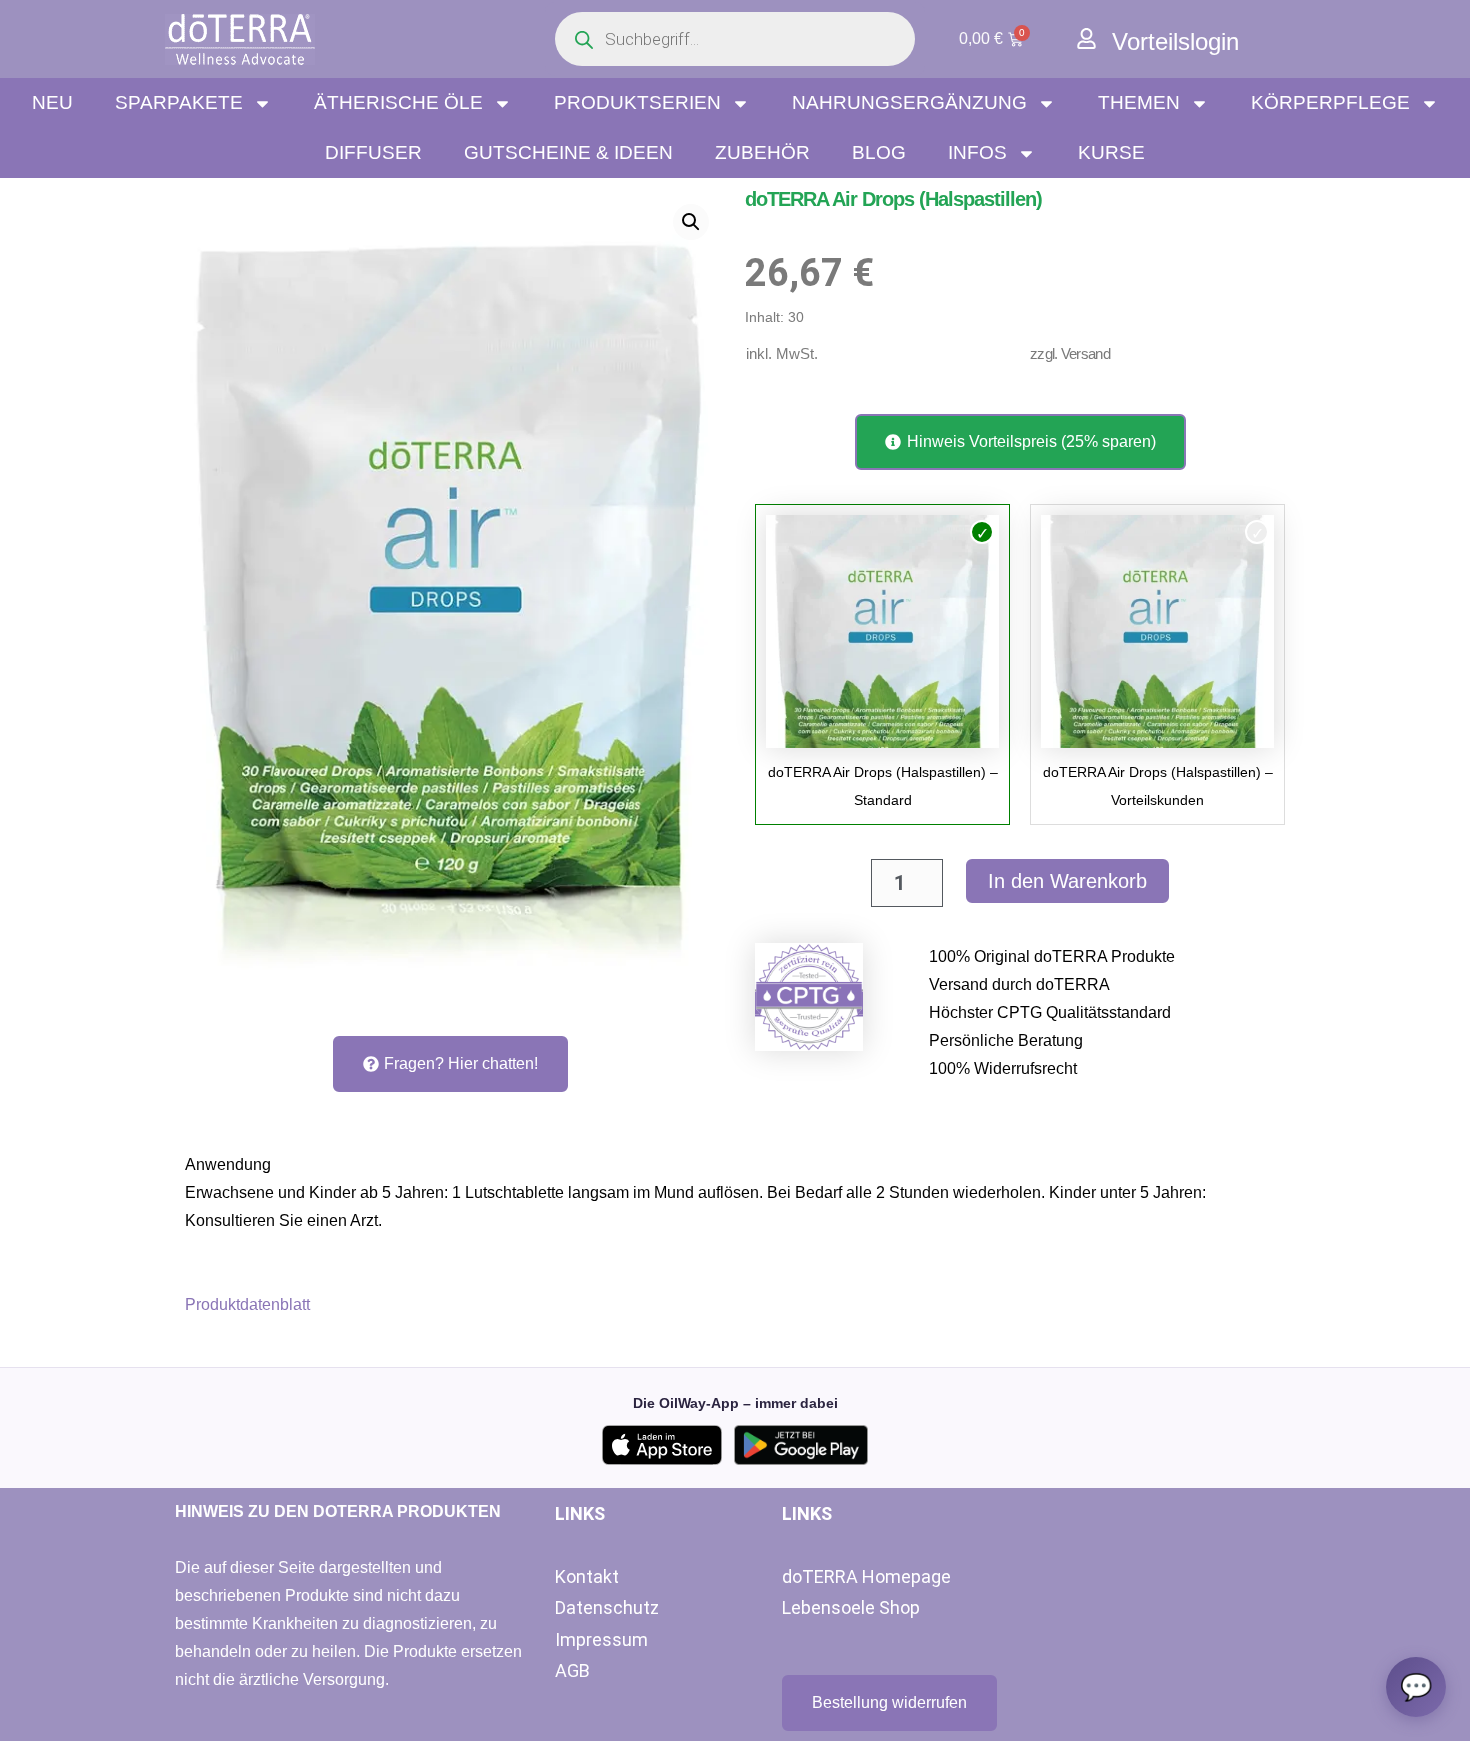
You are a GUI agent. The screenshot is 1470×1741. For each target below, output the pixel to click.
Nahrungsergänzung (909, 102)
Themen (1139, 102)
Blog (879, 152)
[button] (691, 222)
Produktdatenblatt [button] (247, 1304)
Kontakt (587, 1576)
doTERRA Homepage (866, 1576)
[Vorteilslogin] (1086, 38)
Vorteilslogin (1175, 41)
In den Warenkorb (1067, 881)
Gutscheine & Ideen (568, 152)
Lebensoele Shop (851, 1607)
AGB (572, 1670)
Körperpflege (1330, 102)
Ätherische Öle (398, 102)
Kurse (1111, 152)
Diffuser (373, 152)
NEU (52, 102)
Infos (977, 152)
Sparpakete (179, 102)
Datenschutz (607, 1607)
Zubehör (762, 152)
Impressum (601, 1639)
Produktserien (637, 102)
